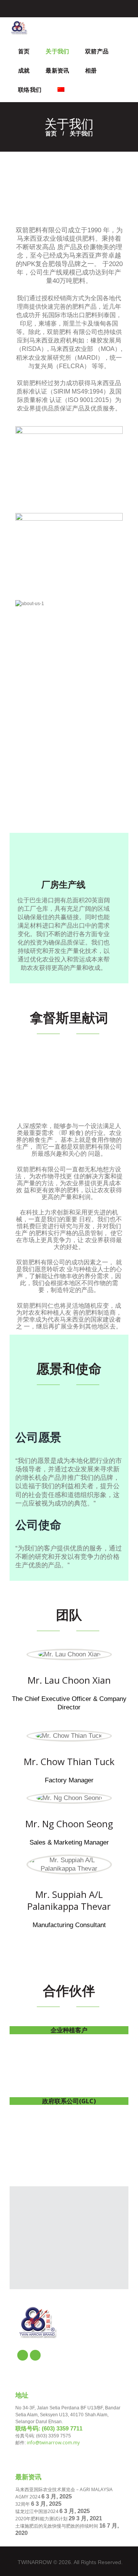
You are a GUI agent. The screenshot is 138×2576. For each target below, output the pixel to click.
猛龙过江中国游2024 (37, 2511)
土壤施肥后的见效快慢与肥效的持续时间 (57, 2526)
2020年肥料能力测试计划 (41, 2519)
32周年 (23, 2504)
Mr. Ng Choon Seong (69, 1824)
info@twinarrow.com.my (53, 2443)
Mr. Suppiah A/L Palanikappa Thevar (69, 1900)
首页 (51, 133)
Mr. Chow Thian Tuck (69, 1761)
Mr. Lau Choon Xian (69, 1680)
